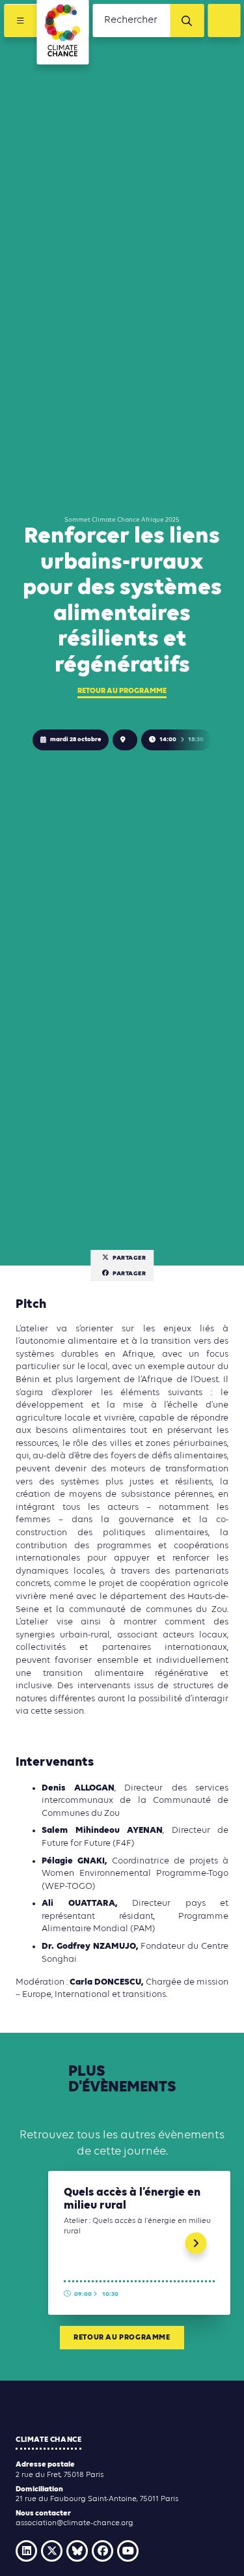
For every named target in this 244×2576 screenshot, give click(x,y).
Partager (129, 1258)
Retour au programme (122, 691)
